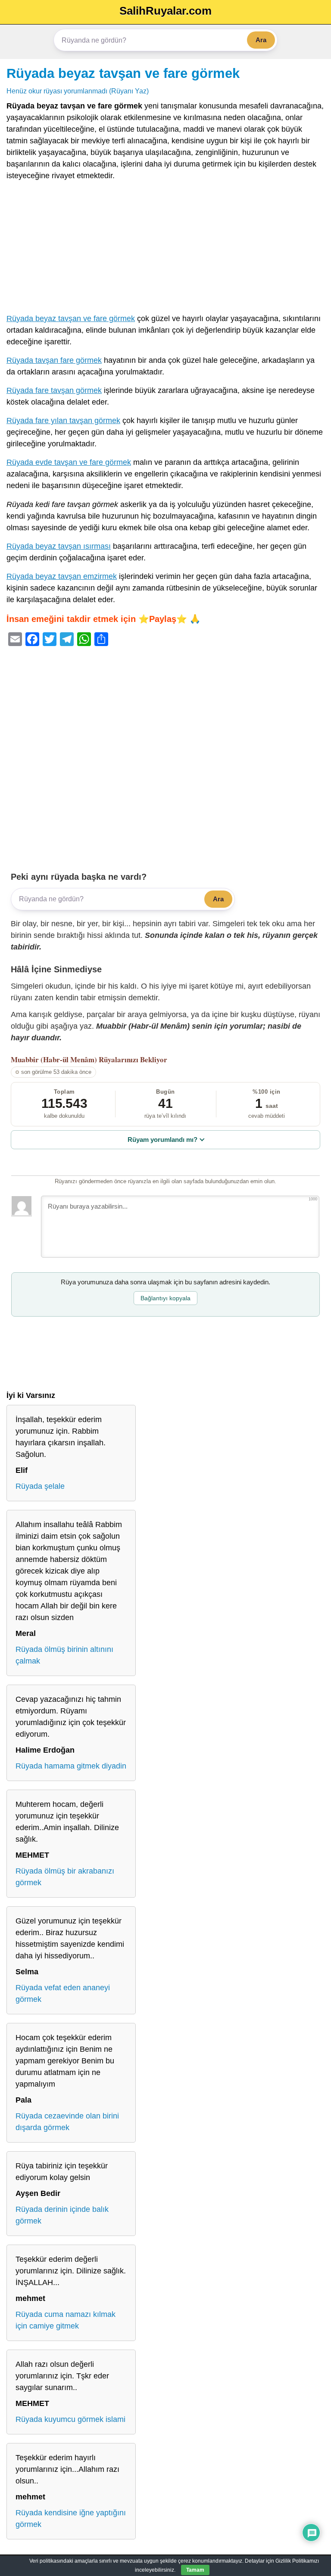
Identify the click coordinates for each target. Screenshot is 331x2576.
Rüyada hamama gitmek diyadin (71, 1766)
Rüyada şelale (40, 1486)
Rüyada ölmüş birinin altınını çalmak (64, 1655)
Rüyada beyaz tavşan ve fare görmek (123, 73)
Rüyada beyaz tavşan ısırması (59, 546)
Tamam (195, 2570)
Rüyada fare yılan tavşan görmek (63, 421)
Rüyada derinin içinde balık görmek (62, 2215)
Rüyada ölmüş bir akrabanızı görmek (65, 1877)
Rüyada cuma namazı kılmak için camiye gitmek (66, 2320)
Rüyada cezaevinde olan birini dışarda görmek (67, 2122)
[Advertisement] (165, 249)
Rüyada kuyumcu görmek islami (70, 2419)
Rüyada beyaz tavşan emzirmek (62, 576)
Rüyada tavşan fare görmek (54, 360)
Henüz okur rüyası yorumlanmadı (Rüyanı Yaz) (78, 91)
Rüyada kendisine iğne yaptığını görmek (71, 2519)
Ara (261, 40)
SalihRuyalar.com (165, 11)
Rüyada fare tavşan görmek (54, 390)
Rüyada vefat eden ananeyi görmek (63, 1993)
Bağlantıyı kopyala (165, 1298)
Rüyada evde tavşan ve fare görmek (69, 462)
